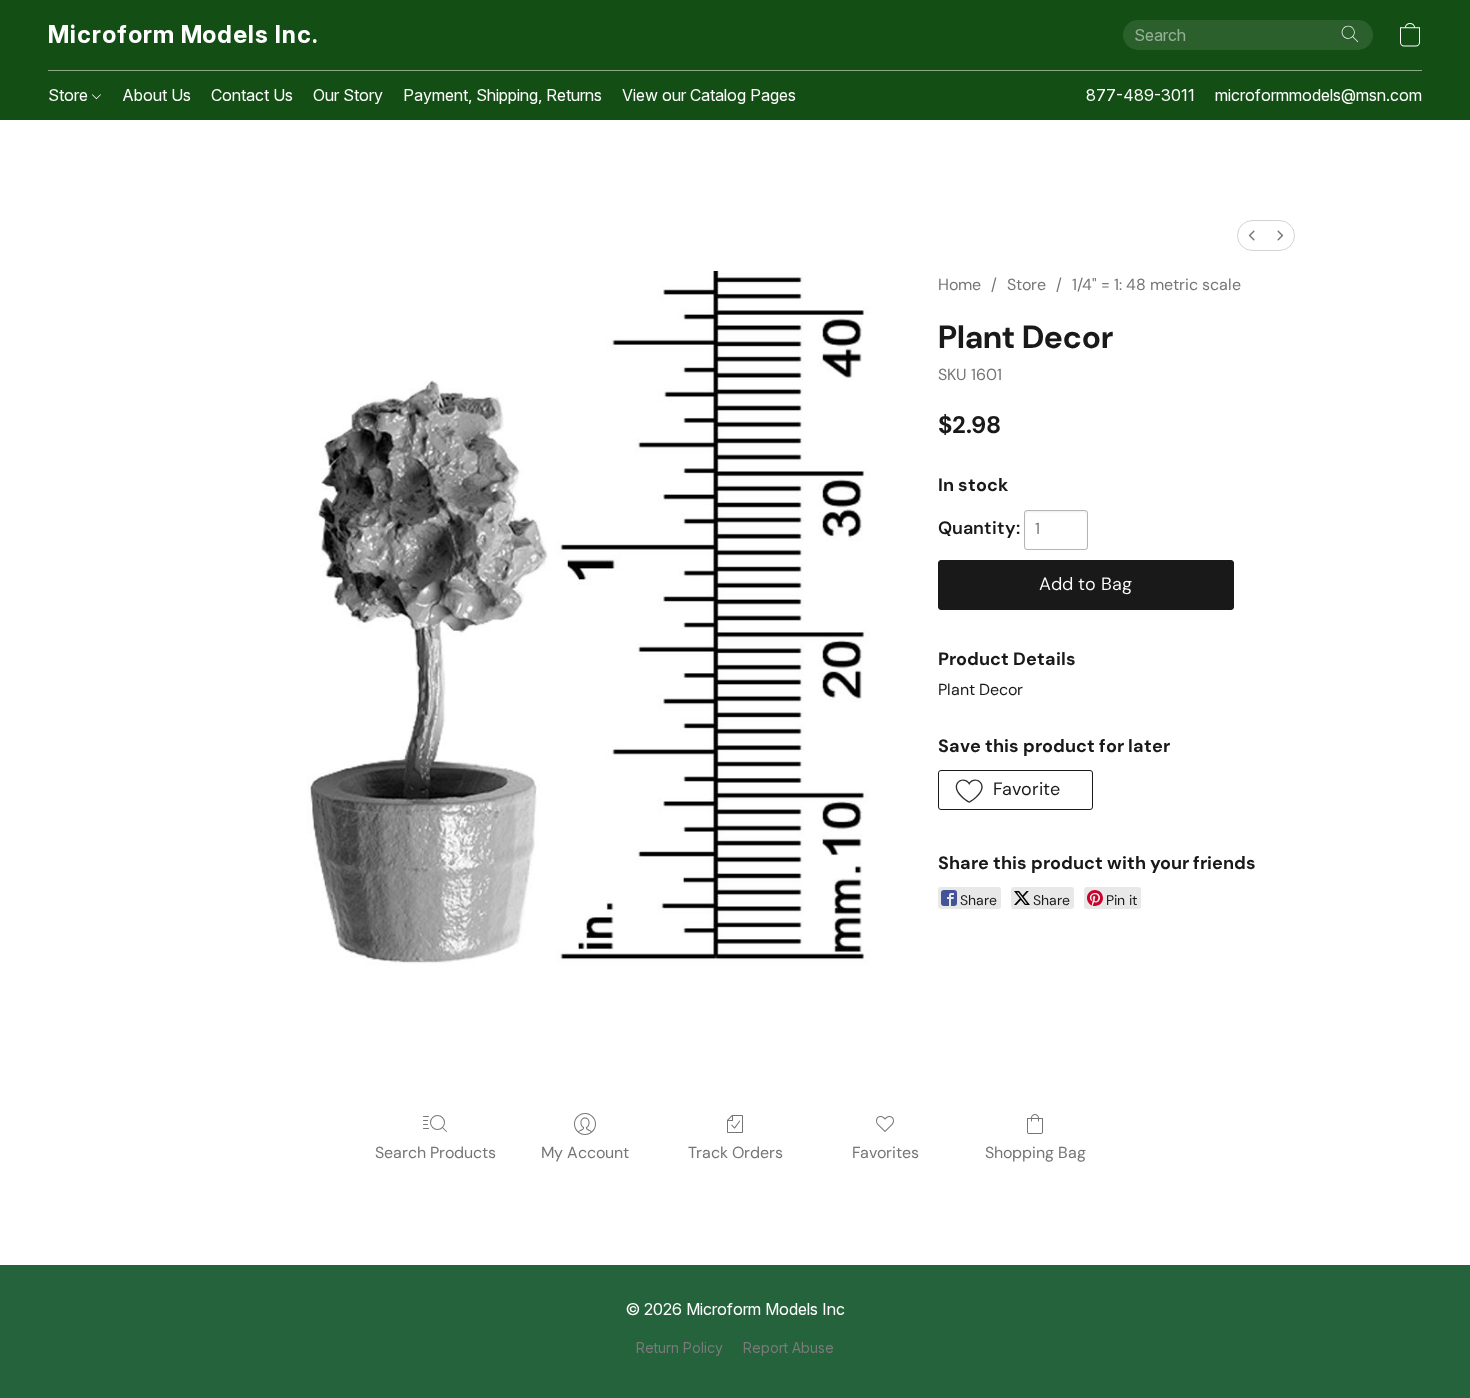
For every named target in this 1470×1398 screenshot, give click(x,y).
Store (70, 95)
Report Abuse (788, 1347)
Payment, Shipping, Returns (502, 95)
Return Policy (679, 1347)
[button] (183, 35)
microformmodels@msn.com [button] (1318, 95)
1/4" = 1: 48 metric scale (1156, 284)
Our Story (348, 95)
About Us (156, 95)
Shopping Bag (1035, 1152)
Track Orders (735, 1152)
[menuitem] (1252, 235)
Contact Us (252, 95)
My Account (585, 1152)
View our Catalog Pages (709, 95)
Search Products (435, 1152)
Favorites (885, 1152)
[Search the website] (1350, 34)
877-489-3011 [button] (1140, 95)
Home (959, 284)
